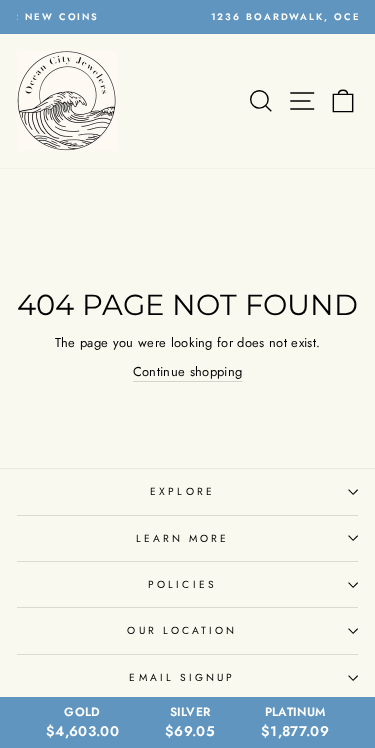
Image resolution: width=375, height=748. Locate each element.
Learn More (183, 538)
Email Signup (182, 677)
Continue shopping (187, 371)
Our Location (182, 630)
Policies (182, 584)
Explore (182, 491)
